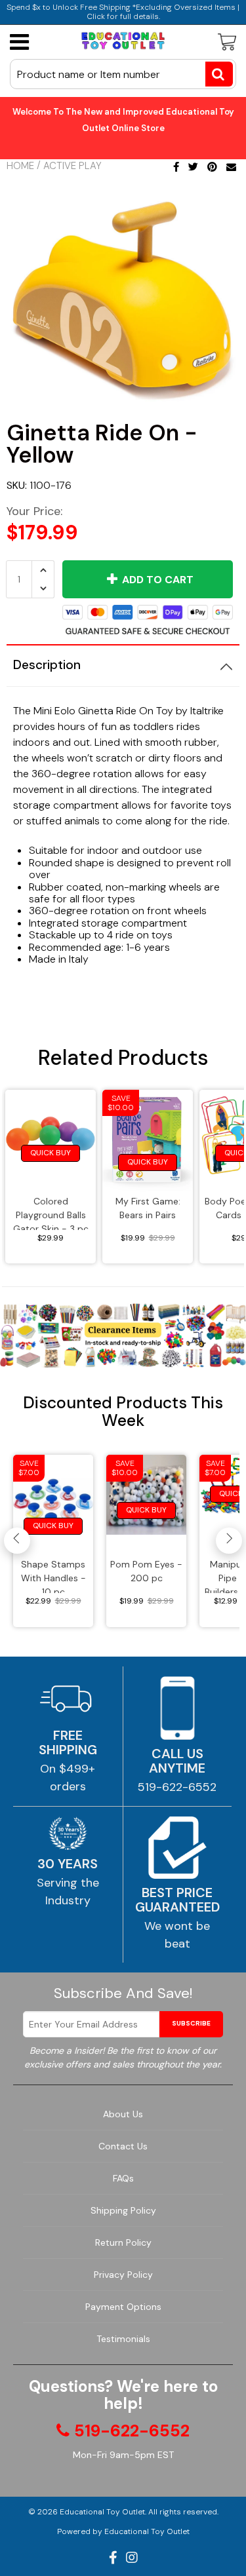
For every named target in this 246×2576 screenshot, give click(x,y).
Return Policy (123, 2242)
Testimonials (123, 2339)
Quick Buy (51, 1153)
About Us (123, 2114)
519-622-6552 (177, 1787)
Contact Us (123, 2146)
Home (20, 166)
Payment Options (123, 2307)
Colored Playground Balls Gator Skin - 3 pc (51, 1213)
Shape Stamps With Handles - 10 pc (53, 1576)
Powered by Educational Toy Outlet (123, 2531)
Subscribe (191, 2023)
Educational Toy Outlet (102, 2512)
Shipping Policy (123, 2210)
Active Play (72, 166)
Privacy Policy (123, 2275)
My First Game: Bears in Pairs (148, 1208)
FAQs (123, 2178)
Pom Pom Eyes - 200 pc (146, 1571)
